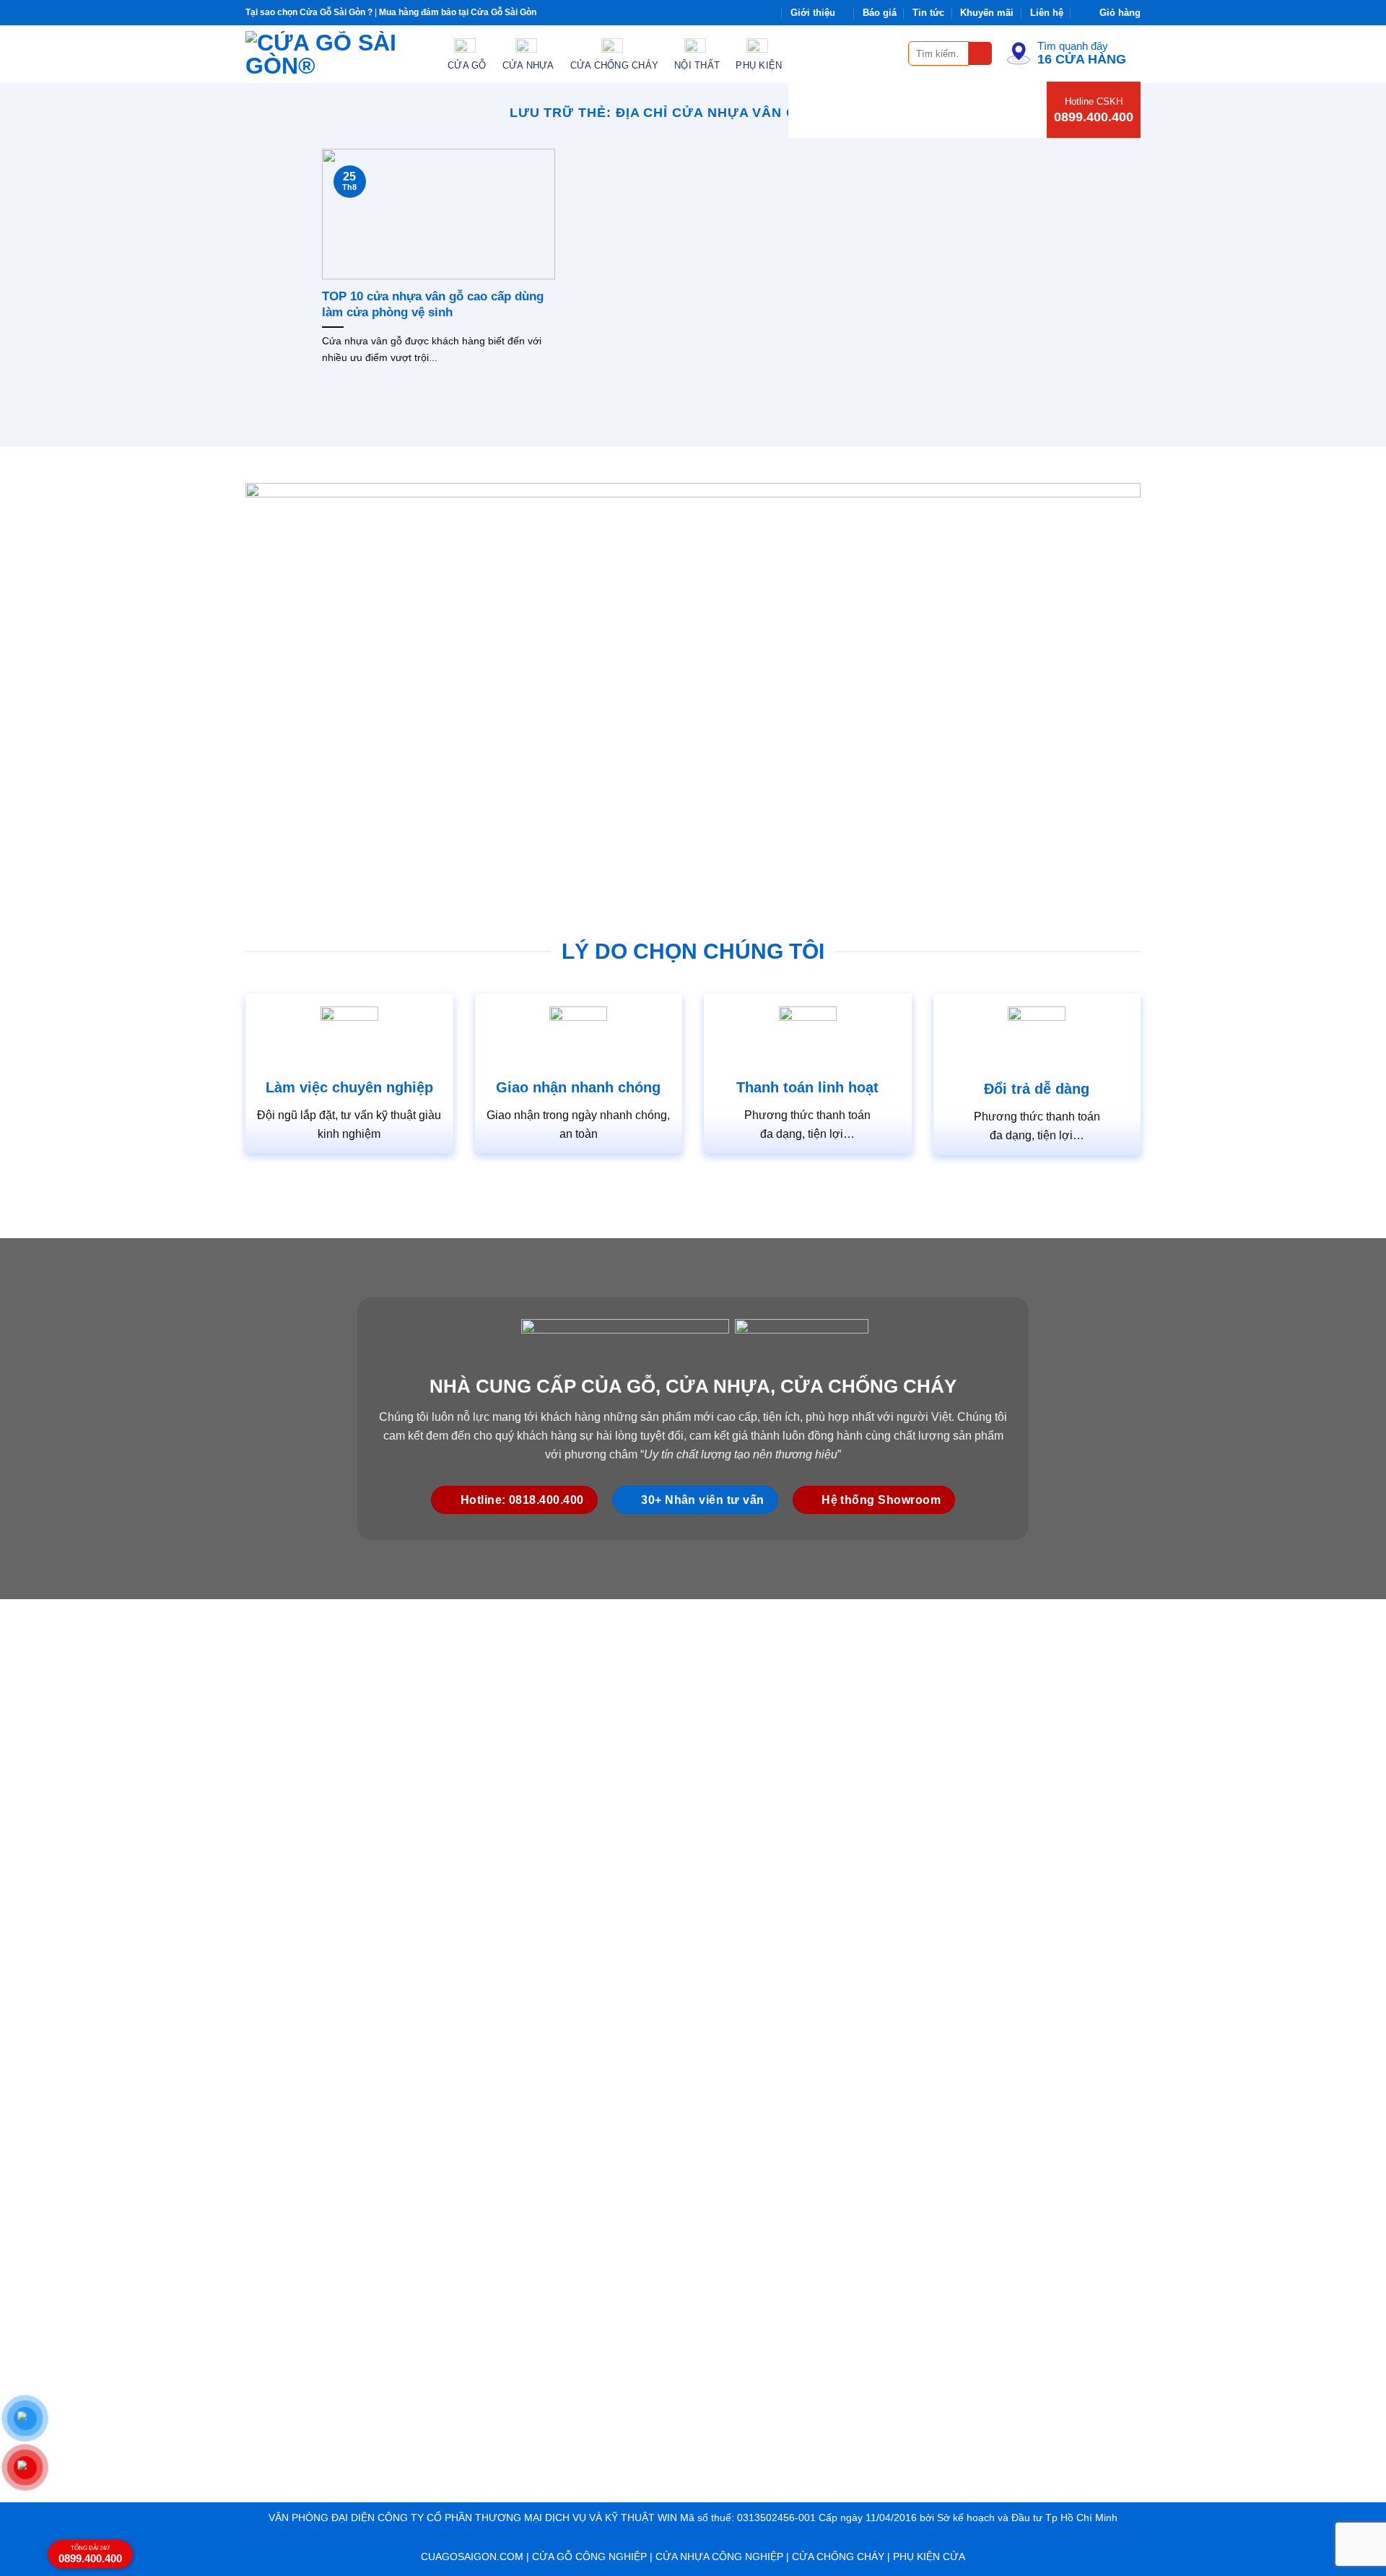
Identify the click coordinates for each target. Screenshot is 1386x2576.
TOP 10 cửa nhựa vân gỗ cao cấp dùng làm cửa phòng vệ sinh (433, 304)
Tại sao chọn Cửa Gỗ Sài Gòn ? (309, 12)
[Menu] (889, 53)
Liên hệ (1047, 13)
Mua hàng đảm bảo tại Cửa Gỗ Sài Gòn (458, 12)
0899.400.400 (1094, 117)
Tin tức (928, 13)
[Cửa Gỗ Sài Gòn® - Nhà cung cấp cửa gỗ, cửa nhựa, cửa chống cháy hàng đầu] (336, 54)
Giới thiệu (813, 13)
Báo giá (880, 13)
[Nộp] (981, 54)
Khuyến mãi (987, 13)
